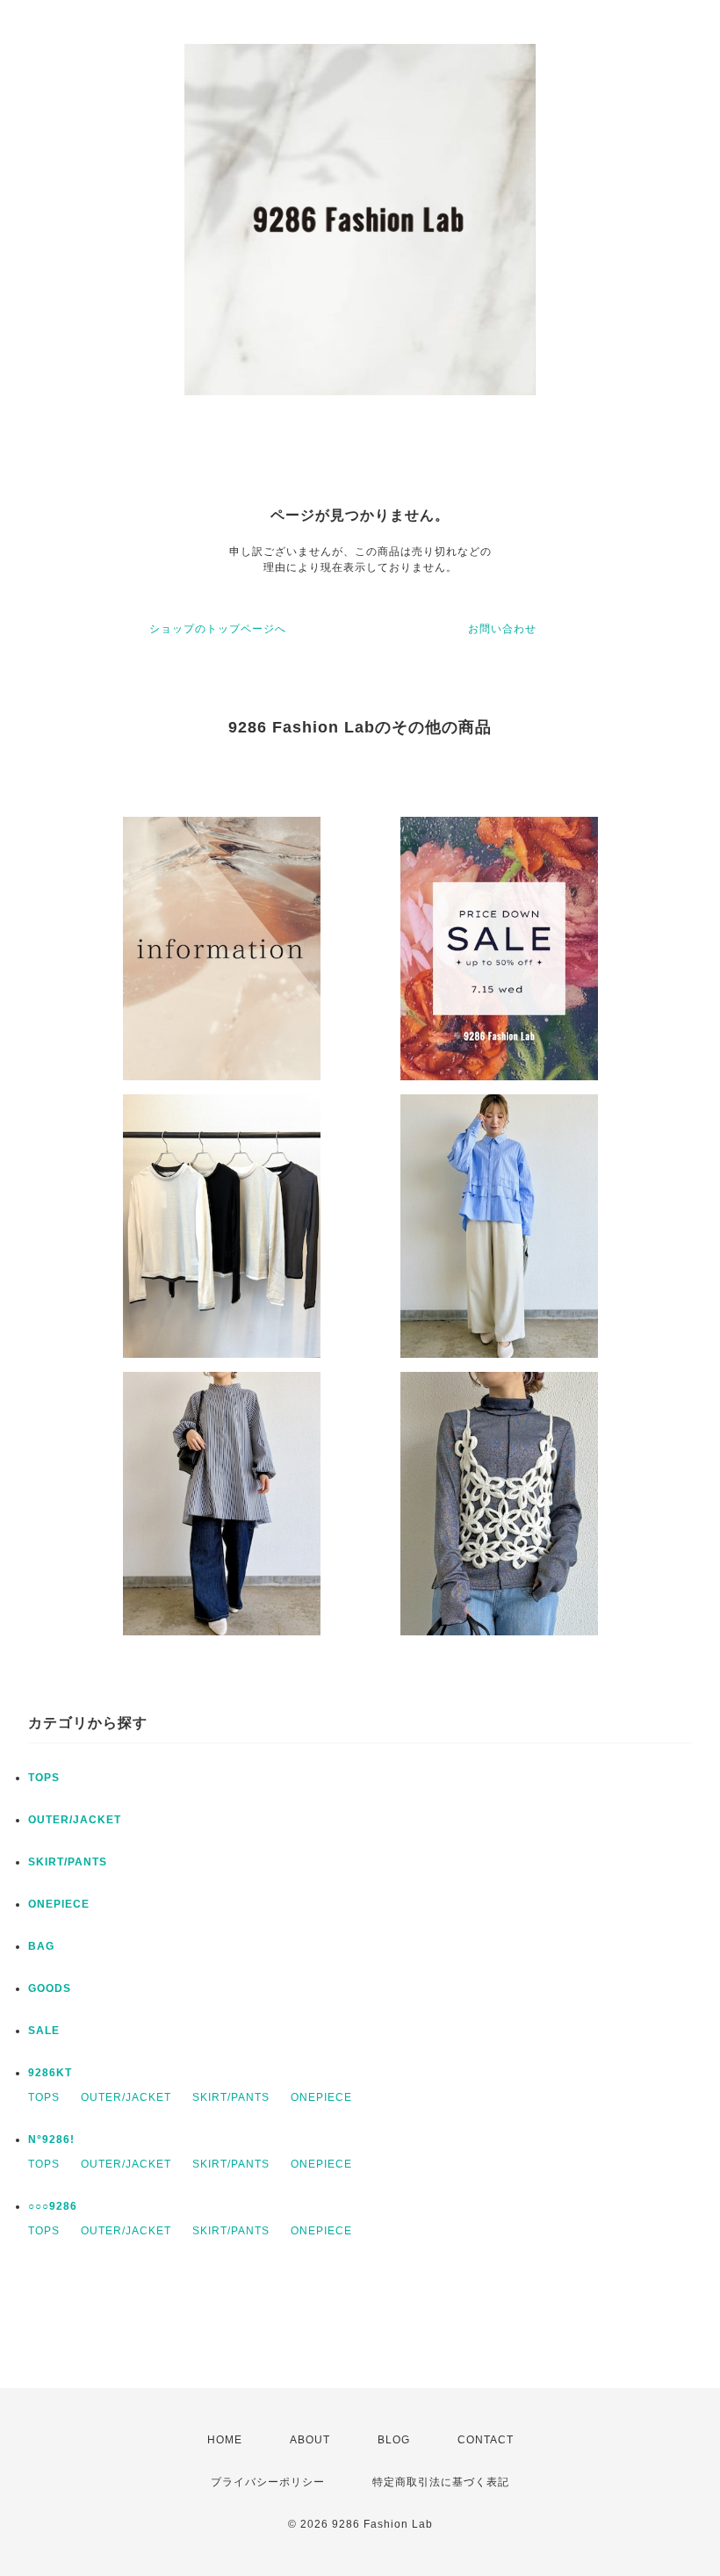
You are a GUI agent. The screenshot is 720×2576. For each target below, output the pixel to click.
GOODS (50, 1988)
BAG (41, 1946)
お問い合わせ (502, 629)
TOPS (44, 1778)
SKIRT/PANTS (68, 1862)
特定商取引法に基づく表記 (441, 2482)
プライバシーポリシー (268, 2482)
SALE (44, 2031)
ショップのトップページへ (218, 629)
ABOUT (310, 2440)
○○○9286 (53, 2206)
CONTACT (486, 2440)
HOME (225, 2440)
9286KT (50, 2073)
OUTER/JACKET (75, 1820)
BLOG (394, 2440)
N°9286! (51, 2139)
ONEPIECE (59, 1904)
